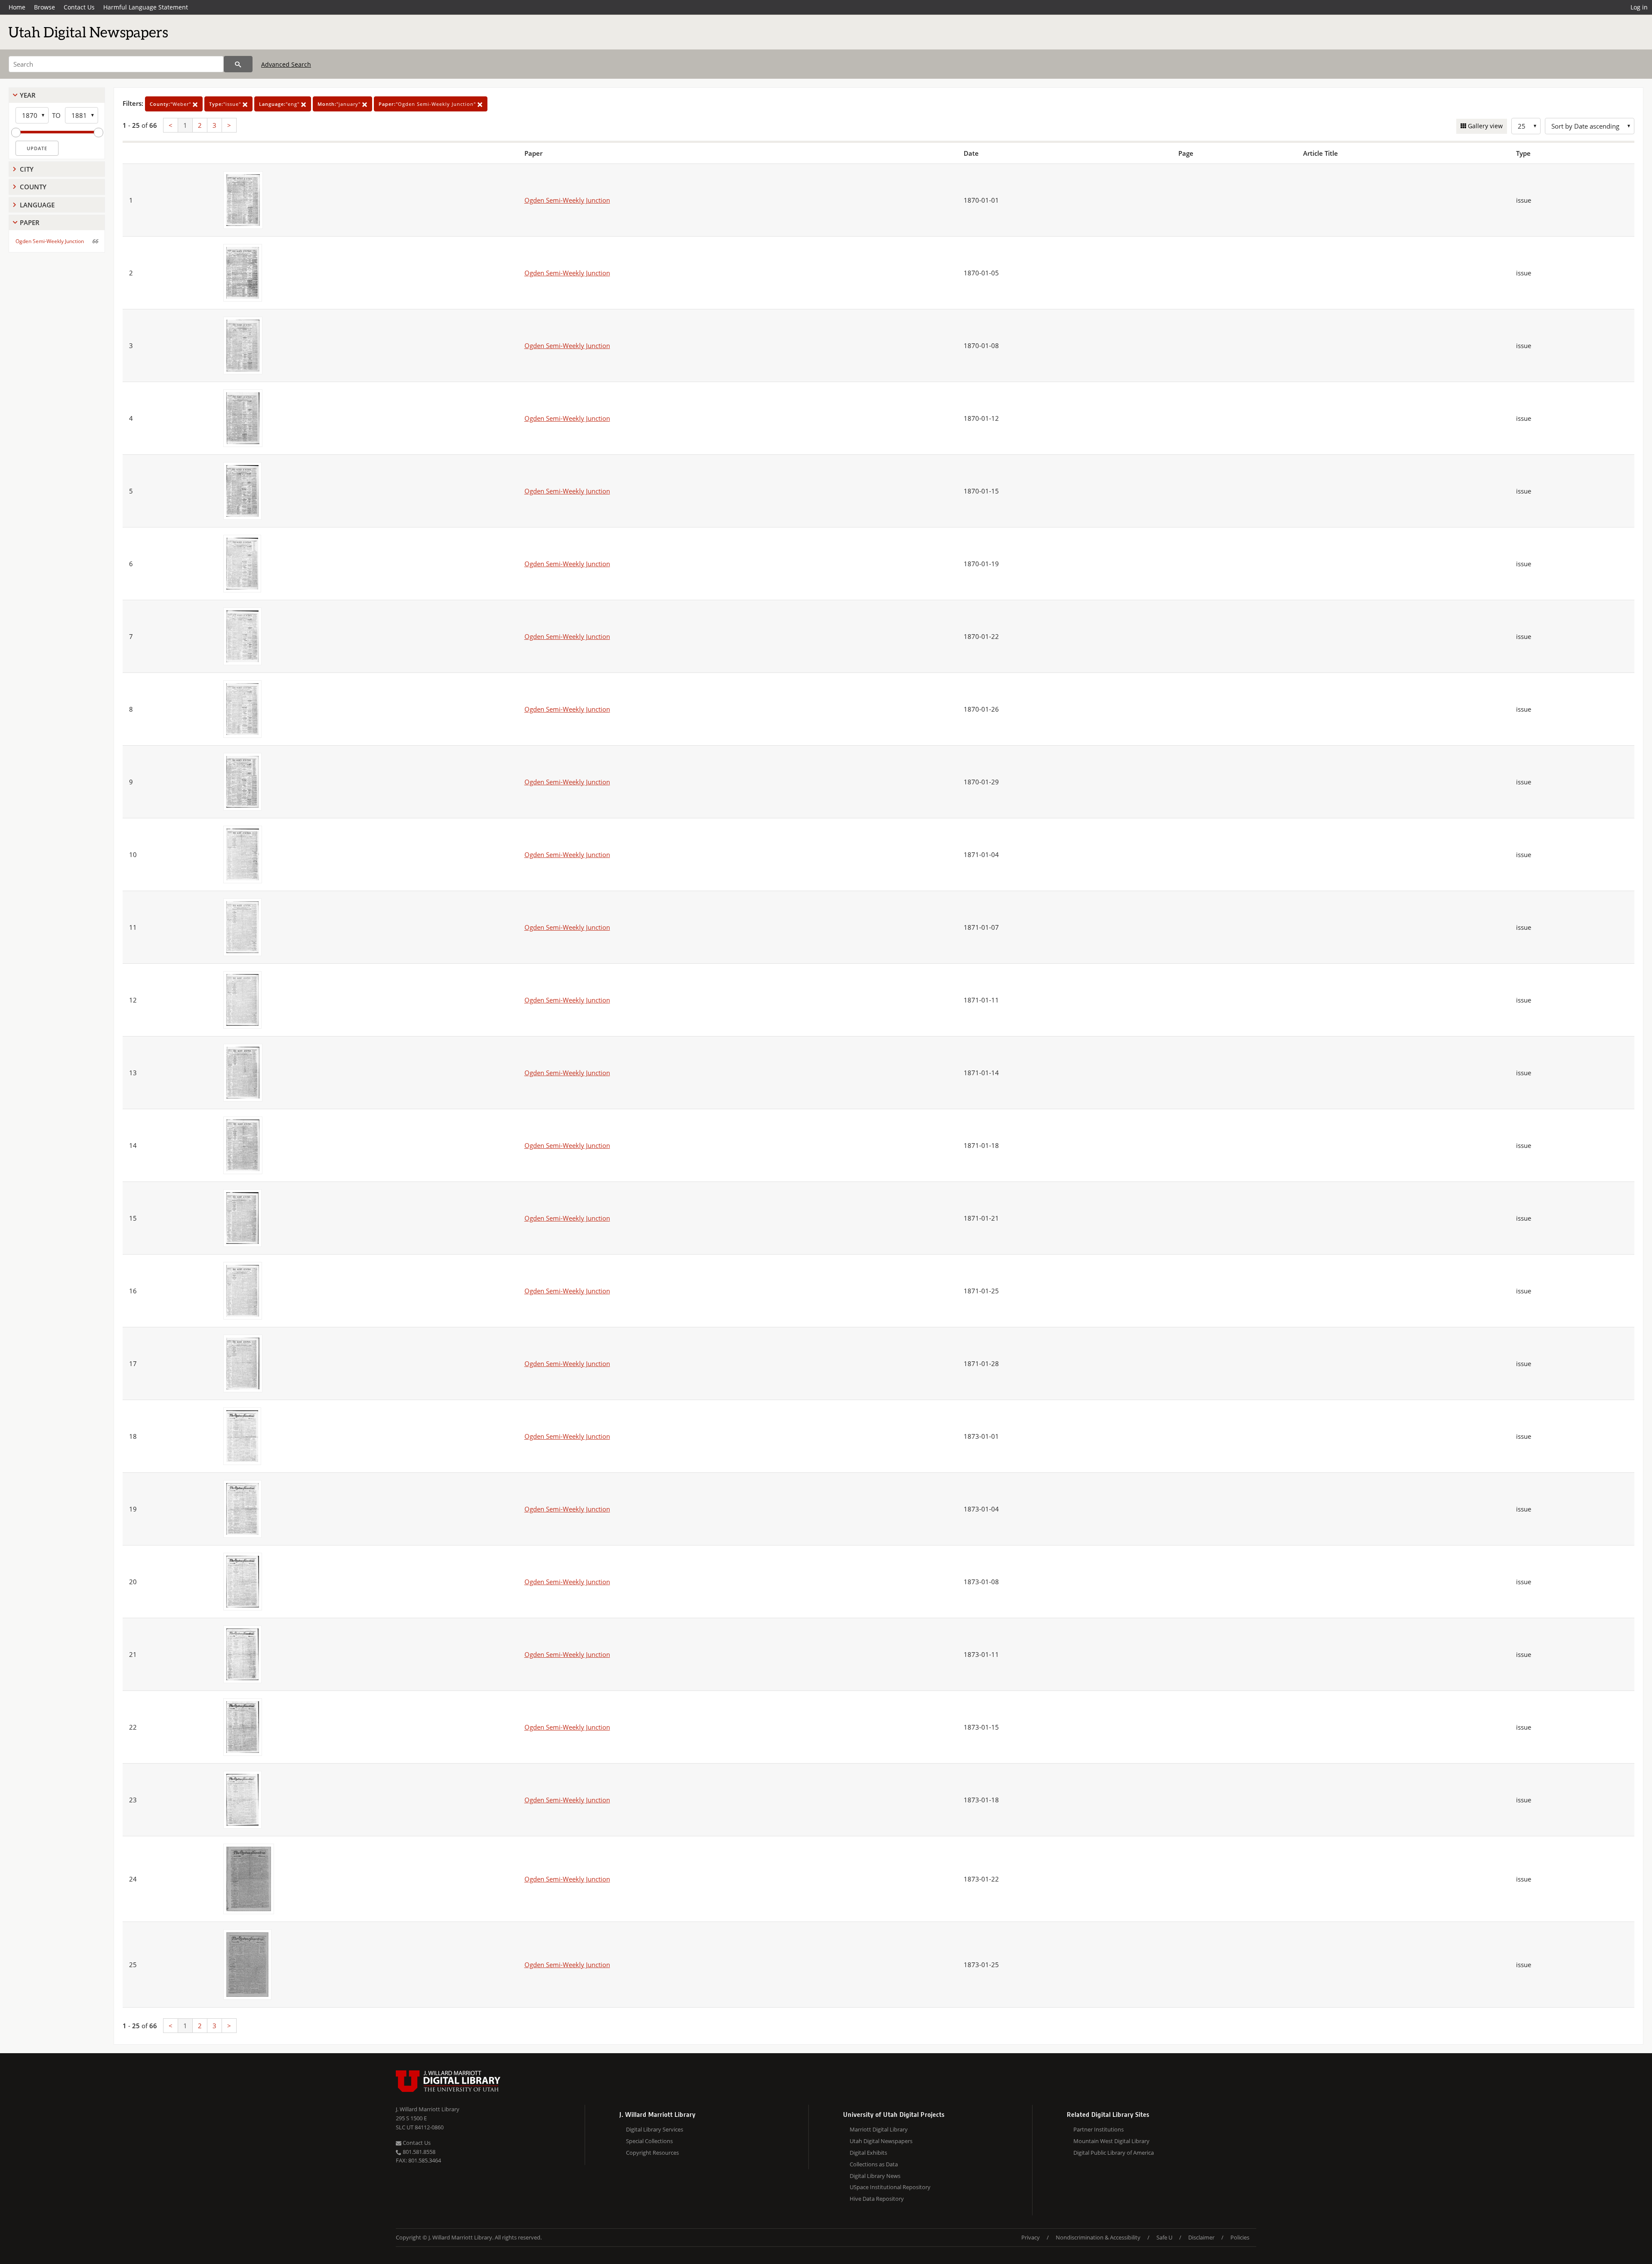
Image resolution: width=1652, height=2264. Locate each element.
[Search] (238, 64)
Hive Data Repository (877, 2199)
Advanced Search (286, 64)
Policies (1240, 2237)
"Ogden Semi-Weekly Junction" (428, 104)
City (27, 169)
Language (37, 205)
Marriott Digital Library (879, 2129)
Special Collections (649, 2141)
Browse (45, 7)
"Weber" (171, 104)
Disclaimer (1201, 2237)
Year (28, 95)
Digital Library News (875, 2176)
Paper (30, 222)
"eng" (280, 104)
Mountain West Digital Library (1111, 2141)
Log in (1639, 7)
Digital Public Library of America (1114, 2153)
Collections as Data (874, 2164)
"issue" (226, 104)
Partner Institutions (1099, 2129)
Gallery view (1484, 126)
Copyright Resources (652, 2153)
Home (17, 7)
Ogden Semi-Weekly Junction (50, 241)
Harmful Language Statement (146, 7)
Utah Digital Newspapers (881, 2141)
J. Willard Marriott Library (428, 2109)
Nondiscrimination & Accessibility (1098, 2237)
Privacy (1031, 2237)
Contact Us (79, 7)
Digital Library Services (655, 2129)
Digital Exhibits (868, 2153)
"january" (340, 104)
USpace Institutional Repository (890, 2187)
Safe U (1164, 2237)
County (33, 187)
